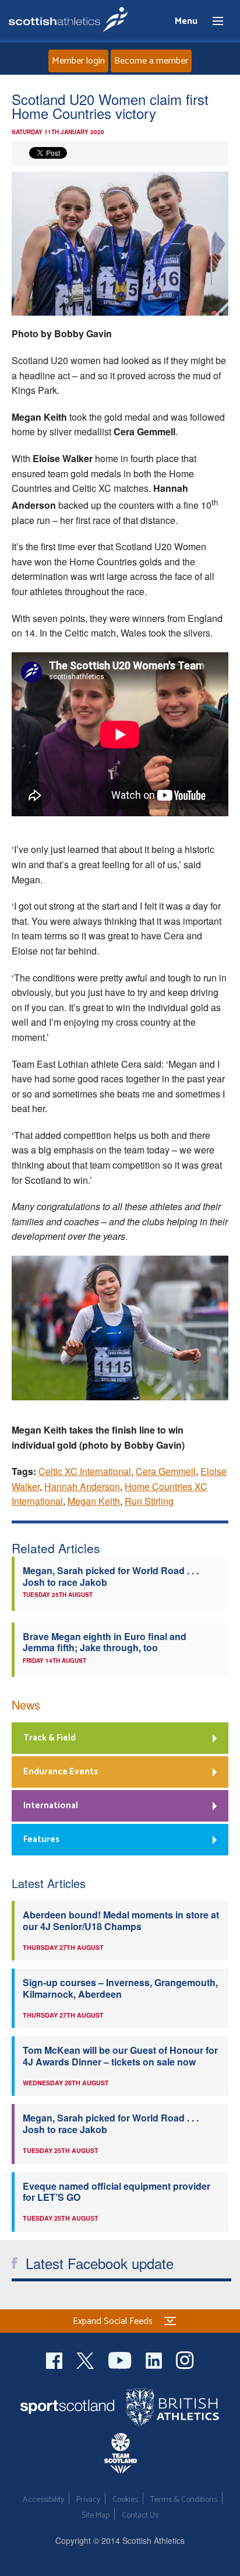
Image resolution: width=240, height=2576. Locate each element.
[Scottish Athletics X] (87, 2359)
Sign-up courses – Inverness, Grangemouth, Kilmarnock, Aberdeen (120, 1988)
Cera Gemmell (166, 1471)
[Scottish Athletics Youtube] (121, 2359)
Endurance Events (61, 1772)
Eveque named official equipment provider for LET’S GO (117, 2191)
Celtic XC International (85, 1471)
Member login (78, 61)
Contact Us (140, 2516)
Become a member (151, 61)
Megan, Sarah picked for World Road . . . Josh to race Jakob (111, 1576)
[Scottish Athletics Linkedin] (155, 2359)
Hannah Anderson (82, 1486)
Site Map (96, 2516)
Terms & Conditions (184, 2500)
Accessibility (43, 2500)
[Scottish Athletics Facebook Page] (55, 2359)
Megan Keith (94, 1501)
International (51, 1806)
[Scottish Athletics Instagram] (185, 2359)
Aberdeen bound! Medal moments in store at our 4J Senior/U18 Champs (121, 1920)
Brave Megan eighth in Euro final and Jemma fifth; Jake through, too (105, 1642)
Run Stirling (149, 1501)
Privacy (88, 2500)
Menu (213, 22)
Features (41, 1839)
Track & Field (50, 1738)
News (26, 1705)
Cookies (125, 2500)
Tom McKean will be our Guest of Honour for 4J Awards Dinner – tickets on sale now (120, 2056)
